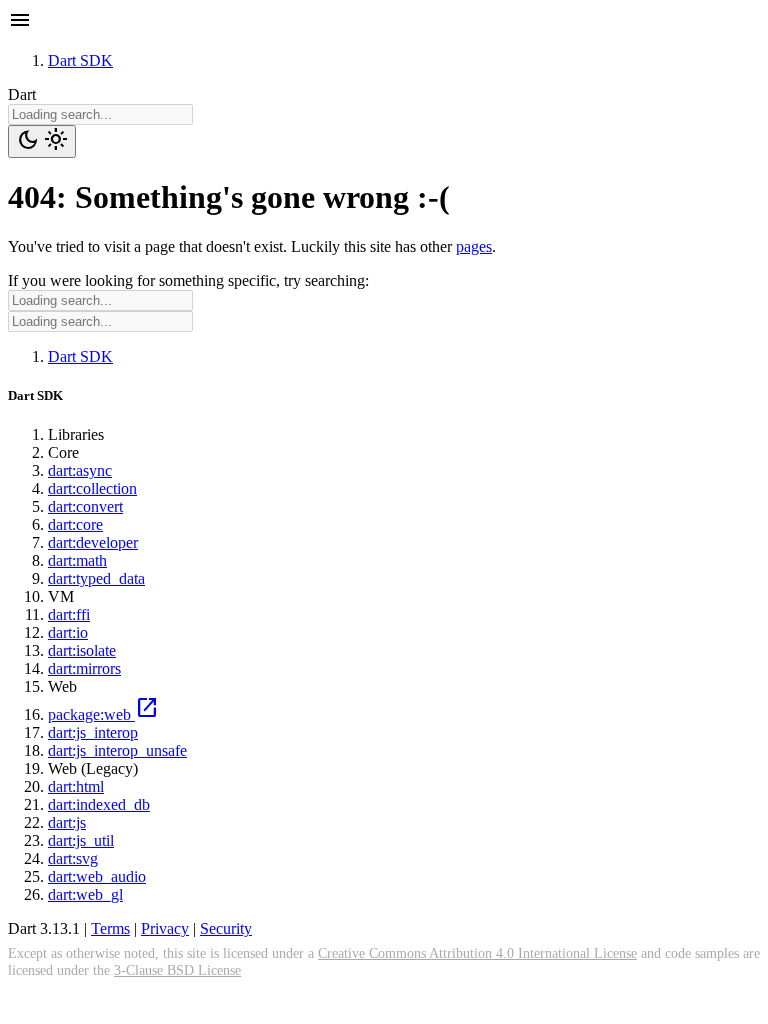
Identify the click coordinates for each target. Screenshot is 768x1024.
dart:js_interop (93, 732)
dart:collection (92, 488)
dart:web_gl (85, 894)
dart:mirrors (84, 668)
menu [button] (20, 20)
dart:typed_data (96, 578)
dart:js (67, 822)
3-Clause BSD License (177, 970)
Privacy (165, 928)
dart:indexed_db (99, 804)
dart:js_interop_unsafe (117, 750)
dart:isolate (82, 650)
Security (226, 928)
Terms (110, 928)
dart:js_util (81, 840)
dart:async (80, 470)
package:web (103, 714)
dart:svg (73, 858)
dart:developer (93, 542)
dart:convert (85, 506)
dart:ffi (69, 614)
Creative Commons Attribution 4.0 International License (477, 953)
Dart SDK (80, 60)
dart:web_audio (97, 876)
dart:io (68, 632)
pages (474, 246)
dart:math (77, 560)
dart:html (76, 786)
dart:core (75, 524)
